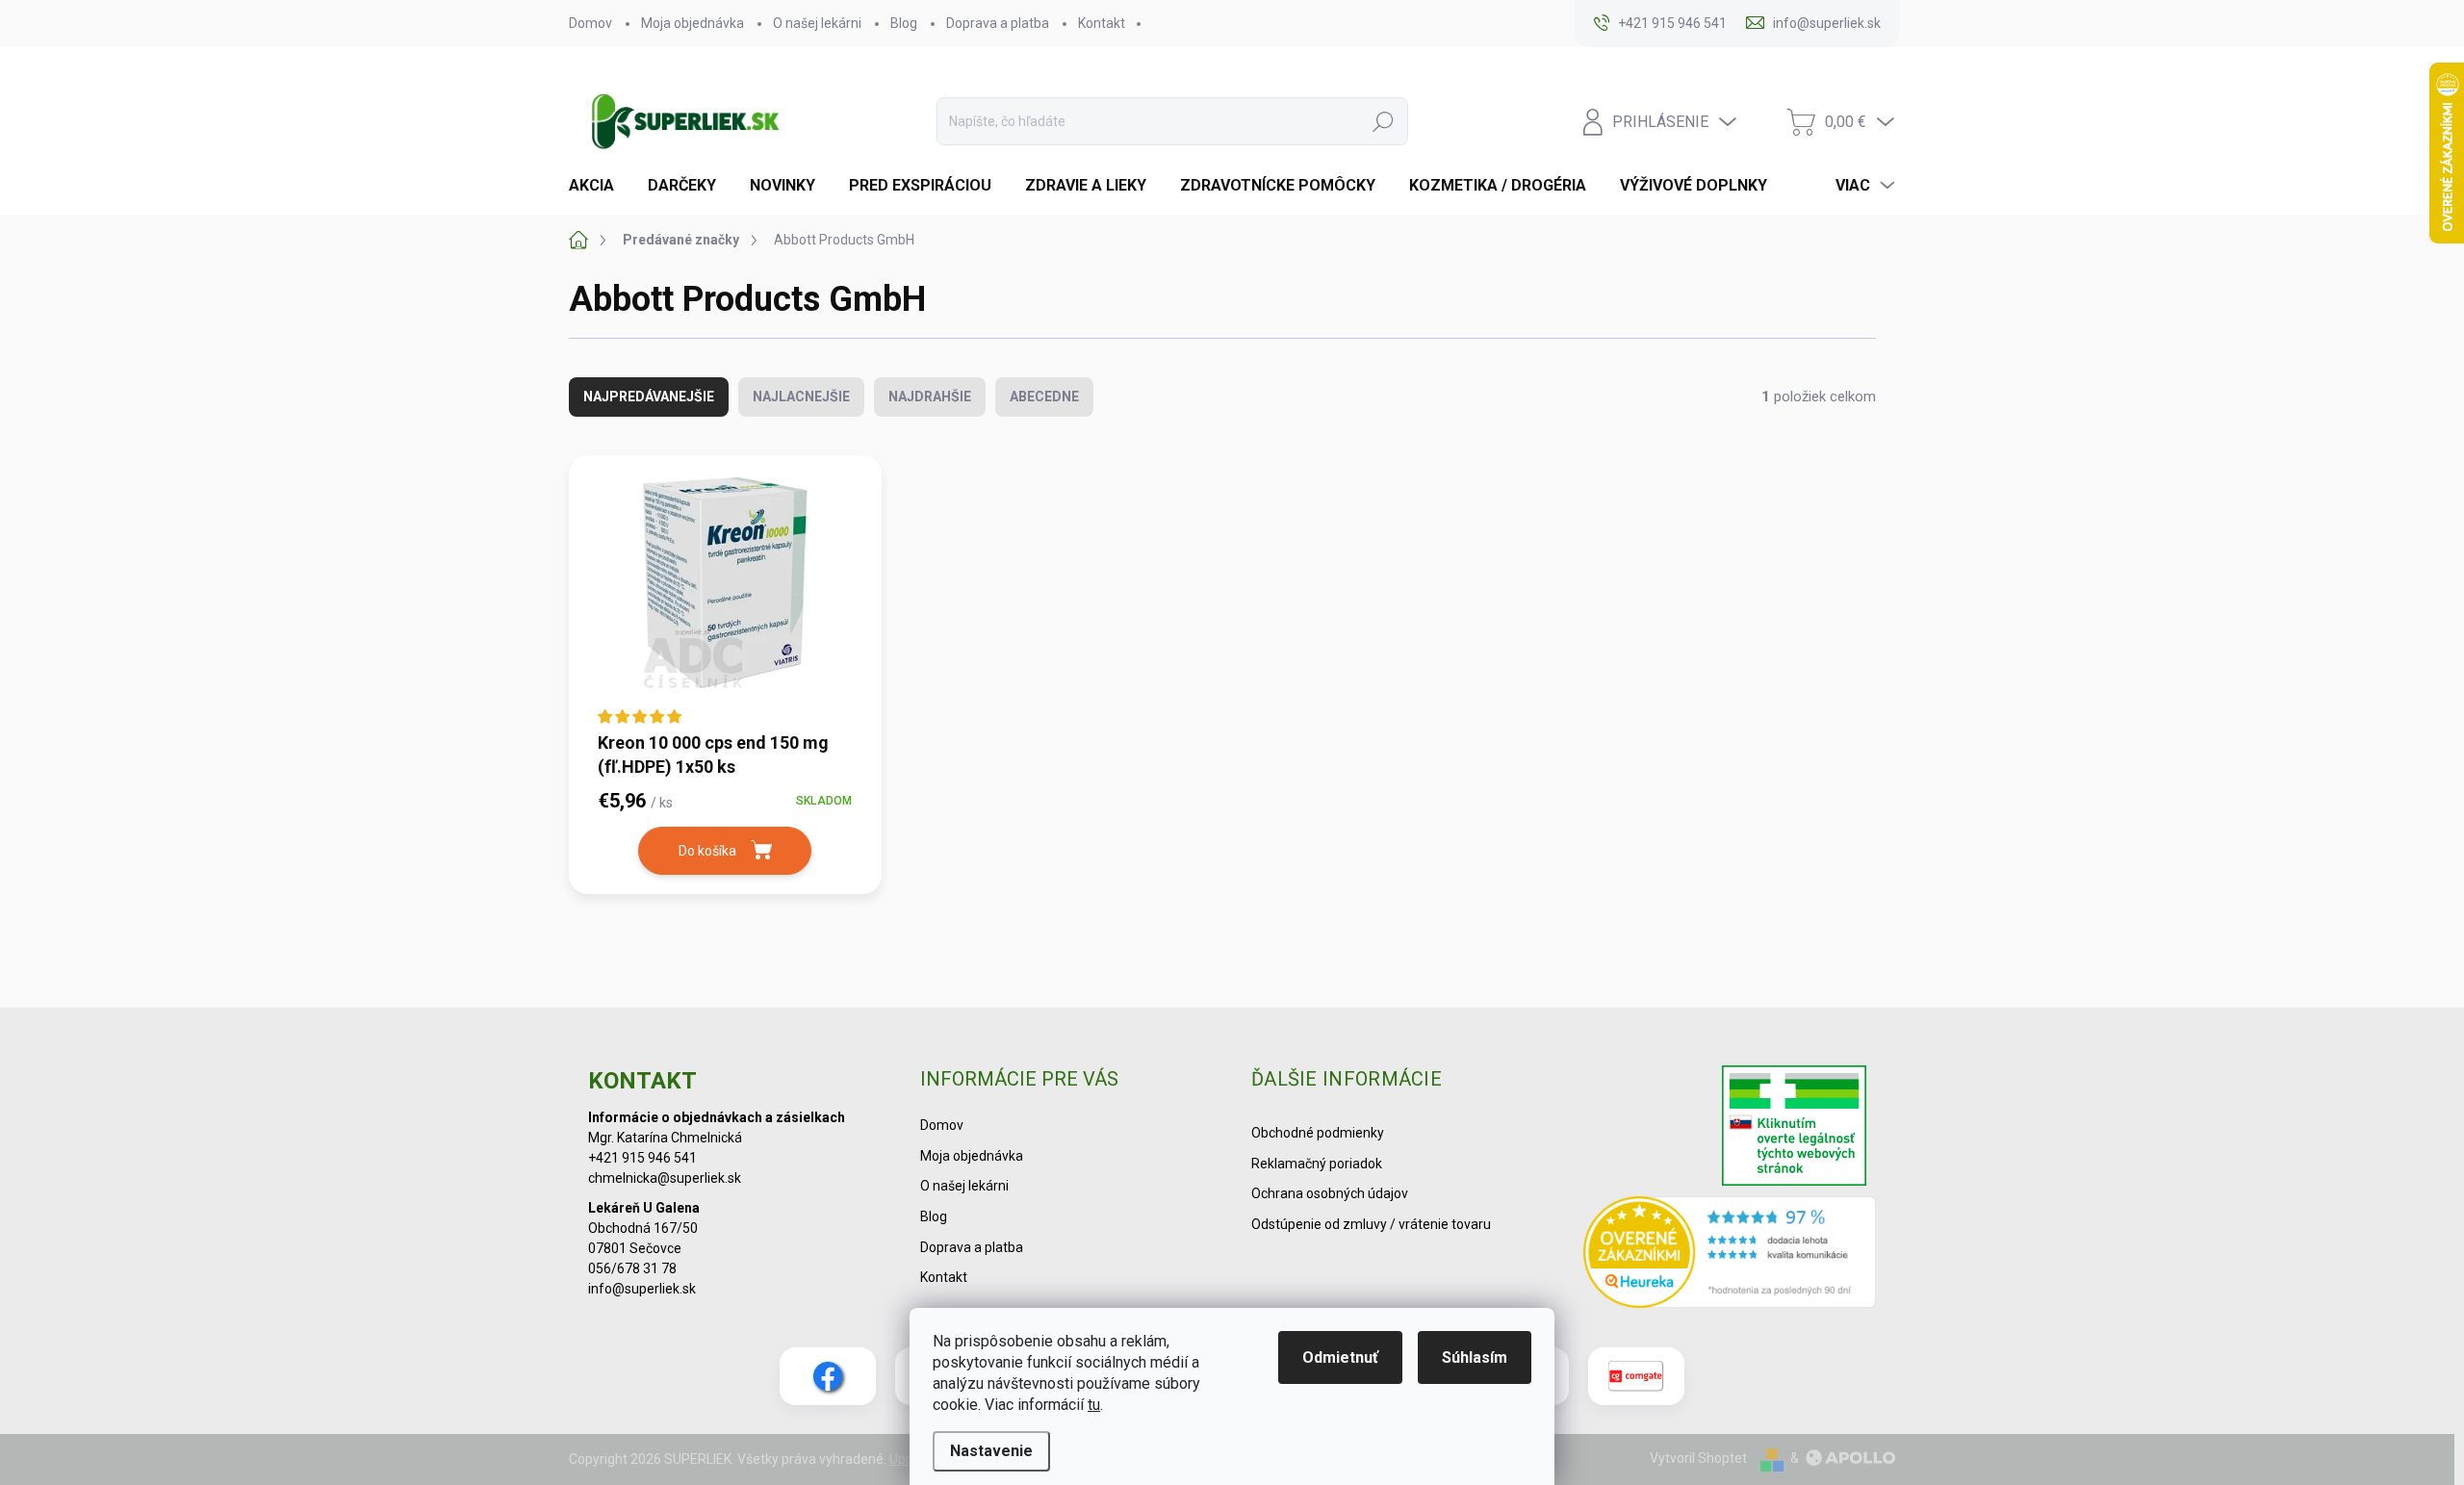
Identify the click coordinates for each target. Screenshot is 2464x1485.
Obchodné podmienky (1318, 1133)
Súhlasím (1475, 1357)
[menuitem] (599, 186)
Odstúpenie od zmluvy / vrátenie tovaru (1371, 1224)
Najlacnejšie (801, 397)
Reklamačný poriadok (1317, 1164)
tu (1094, 1405)
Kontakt (1102, 23)
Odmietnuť (1340, 1357)
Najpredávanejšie (649, 397)
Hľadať (1383, 121)
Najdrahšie (930, 397)
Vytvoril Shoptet (1698, 1458)
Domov (590, 23)
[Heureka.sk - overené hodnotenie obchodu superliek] (1730, 1252)
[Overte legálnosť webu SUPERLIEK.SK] (1794, 1128)
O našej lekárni (817, 23)
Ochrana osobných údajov (1330, 1193)
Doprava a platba (998, 23)
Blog (904, 23)
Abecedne (1044, 397)
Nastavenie (991, 1451)
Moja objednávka (693, 23)
